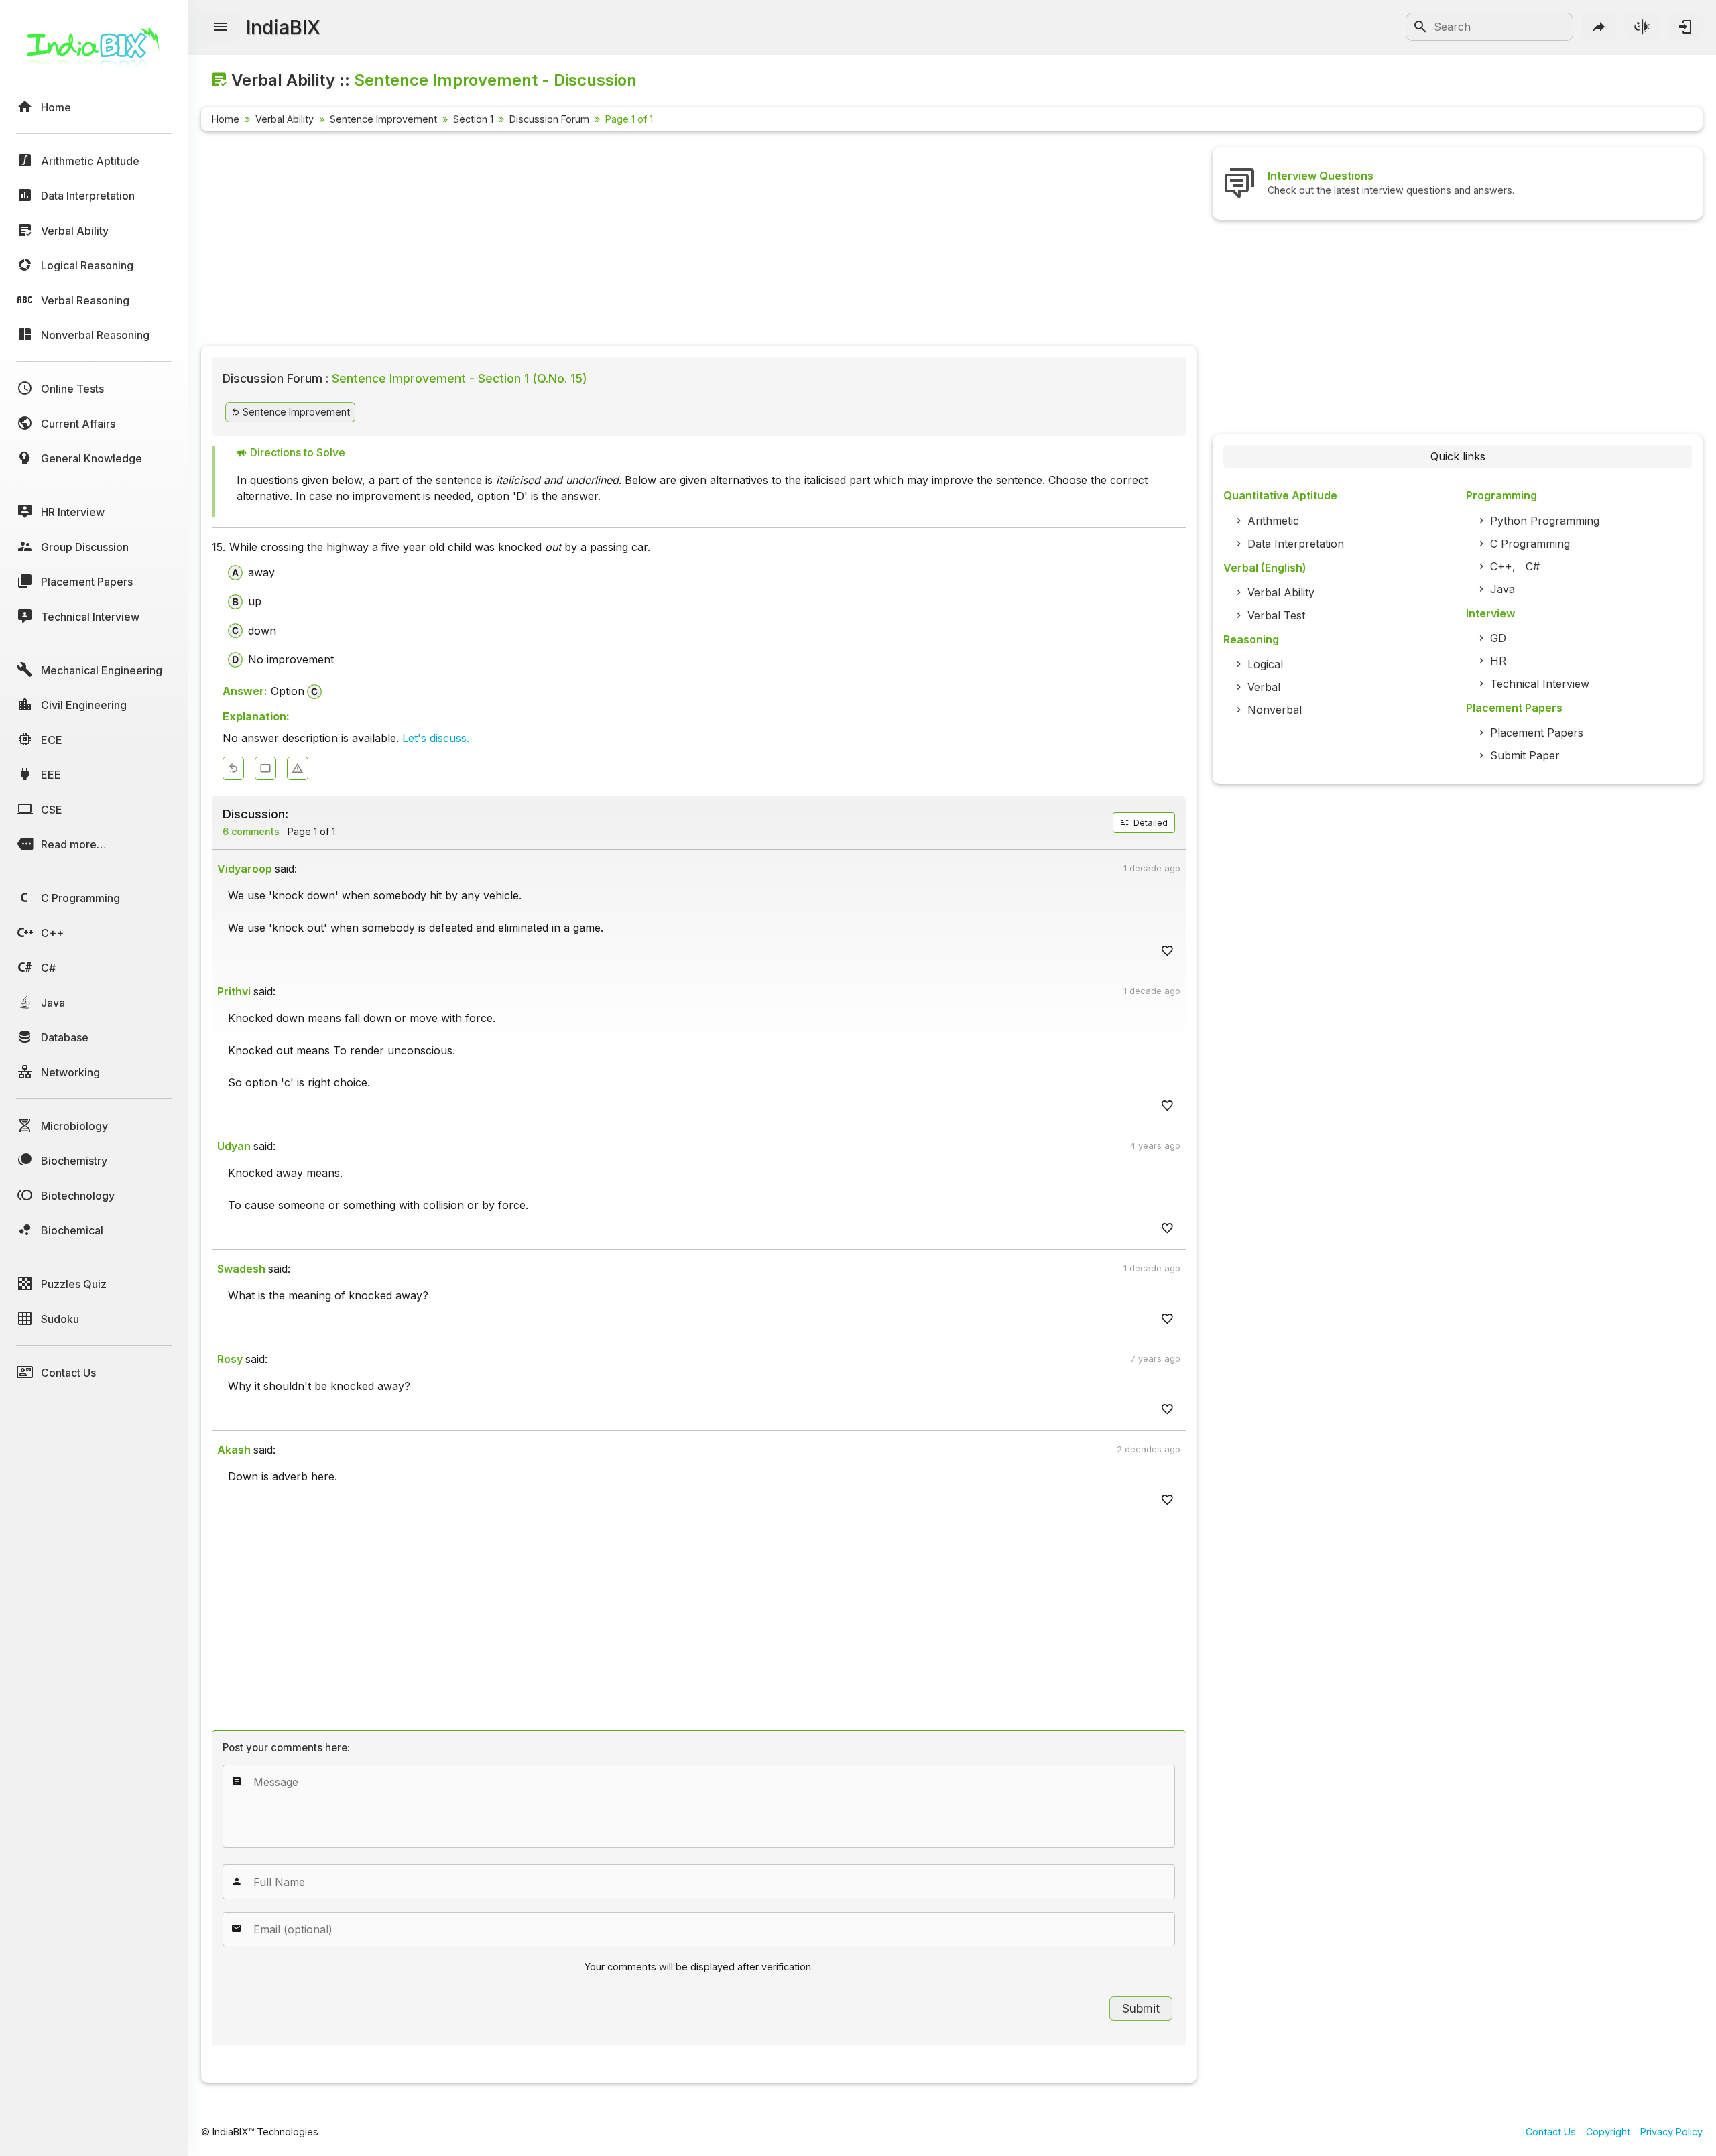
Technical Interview (1540, 684)
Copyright (1608, 2132)
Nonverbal (1275, 710)
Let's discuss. (436, 738)
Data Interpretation (1296, 544)
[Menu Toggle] (221, 27)
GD (1498, 638)
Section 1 (473, 119)
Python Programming (1545, 521)
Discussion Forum (549, 119)
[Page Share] (1599, 27)
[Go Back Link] (233, 768)
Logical (1265, 664)
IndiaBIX (283, 27)
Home (226, 119)
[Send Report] (298, 768)
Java (1503, 589)
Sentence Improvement (383, 119)
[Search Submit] (1420, 27)
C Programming (1530, 544)
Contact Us (1551, 2132)
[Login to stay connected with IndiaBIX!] (1685, 27)
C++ (1501, 566)
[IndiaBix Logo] (94, 52)
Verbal (1264, 687)
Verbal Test (1276, 615)
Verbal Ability (285, 119)
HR (1498, 661)
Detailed (1149, 823)
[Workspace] (265, 768)
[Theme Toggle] (1642, 27)
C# (1533, 566)
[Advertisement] (603, 241)
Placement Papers (1537, 733)
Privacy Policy (1671, 2132)
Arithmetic (1273, 521)
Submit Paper (1525, 755)
